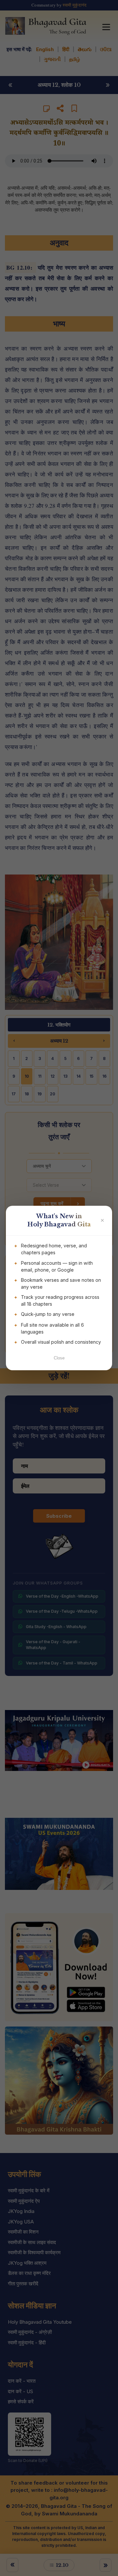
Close (59, 1358)
